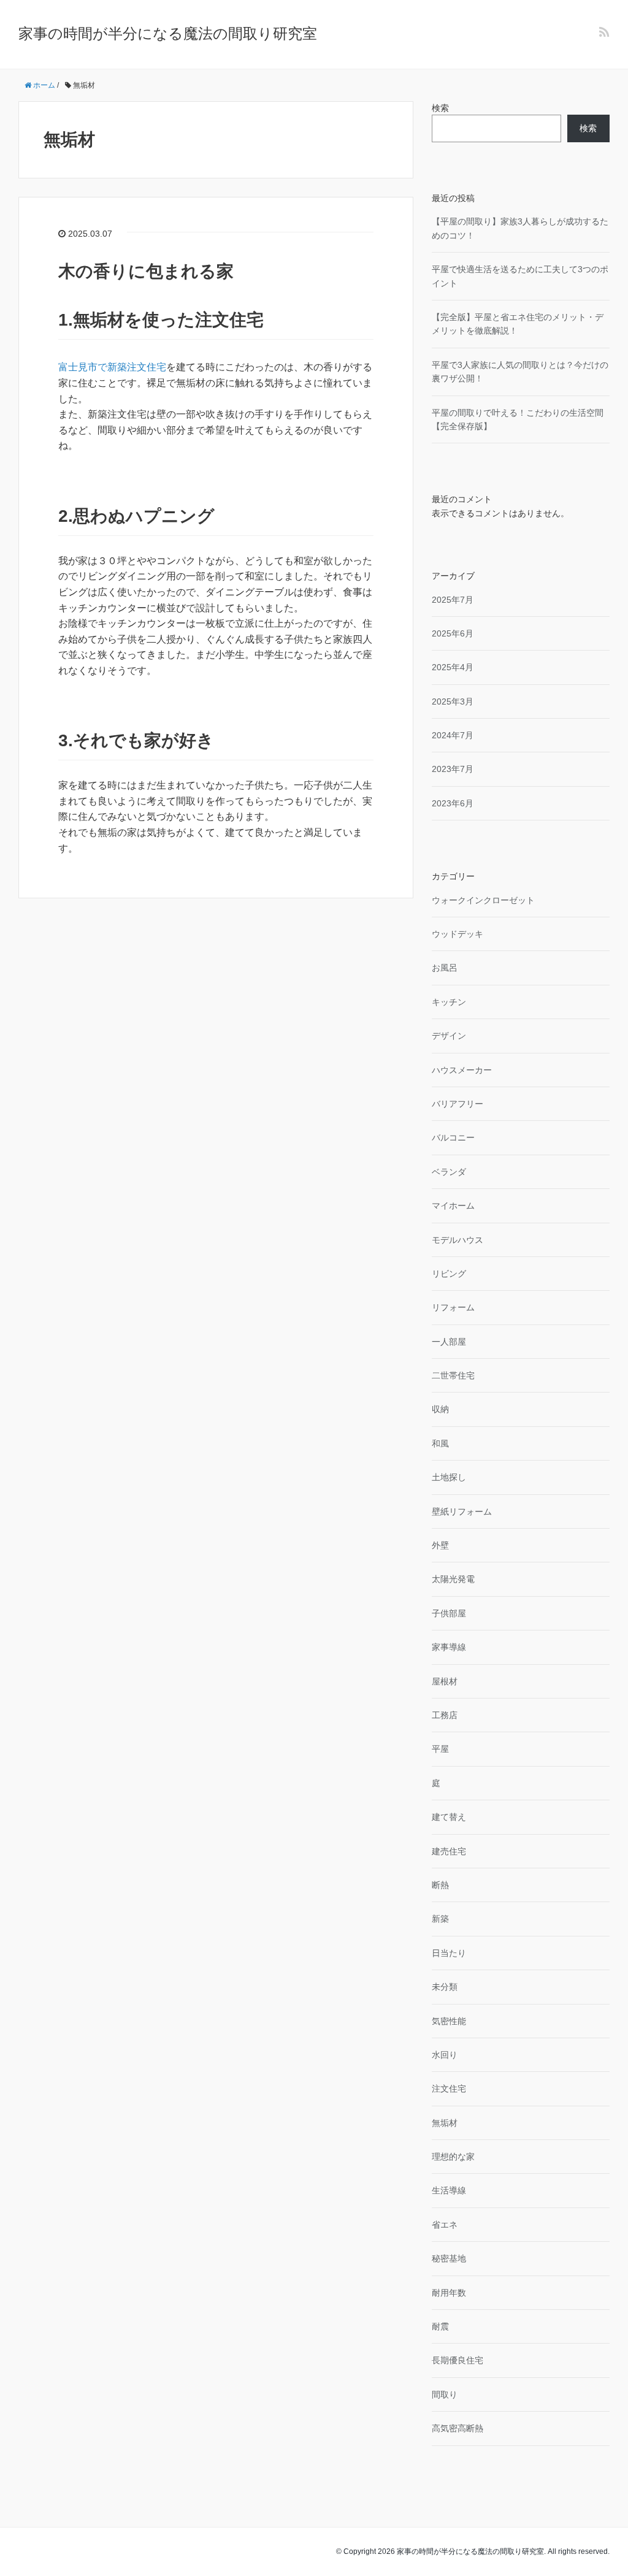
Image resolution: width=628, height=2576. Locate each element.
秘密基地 (449, 2258)
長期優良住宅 (458, 2360)
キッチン (449, 1002)
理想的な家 (453, 2157)
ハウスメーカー (462, 1070)
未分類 (445, 1987)
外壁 (440, 1545)
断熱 (440, 1885)
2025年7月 (453, 600)
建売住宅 (449, 1851)
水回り (445, 2055)
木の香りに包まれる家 (146, 271)
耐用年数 (449, 2293)
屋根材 (445, 1681)
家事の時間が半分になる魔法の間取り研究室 (168, 33)
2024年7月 (453, 735)
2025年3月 (453, 701)
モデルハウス (458, 1240)
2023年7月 (453, 769)
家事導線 (449, 1647)
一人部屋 (449, 1342)
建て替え (449, 1817)
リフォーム (453, 1307)
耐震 (440, 2326)
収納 (440, 1409)
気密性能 (449, 2021)
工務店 (445, 1715)
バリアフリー (458, 1104)
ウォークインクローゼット (483, 900)
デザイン (449, 1036)
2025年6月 (453, 633)
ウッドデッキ (458, 934)
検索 (440, 108)
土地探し (449, 1477)
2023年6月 (453, 803)
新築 (440, 1919)
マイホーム (453, 1206)
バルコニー (453, 1137)
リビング (449, 1274)
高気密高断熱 (458, 2428)
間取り (445, 2394)
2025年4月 (453, 667)
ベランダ (449, 1172)
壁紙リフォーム (462, 1512)
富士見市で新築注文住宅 (112, 367)
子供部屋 (449, 1613)
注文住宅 (449, 2089)
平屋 (440, 1749)
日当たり (449, 1953)
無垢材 (445, 2123)
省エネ (445, 2225)
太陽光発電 (453, 1579)
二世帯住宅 (453, 1375)
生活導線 (449, 2190)
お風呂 (445, 968)
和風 (440, 1443)
